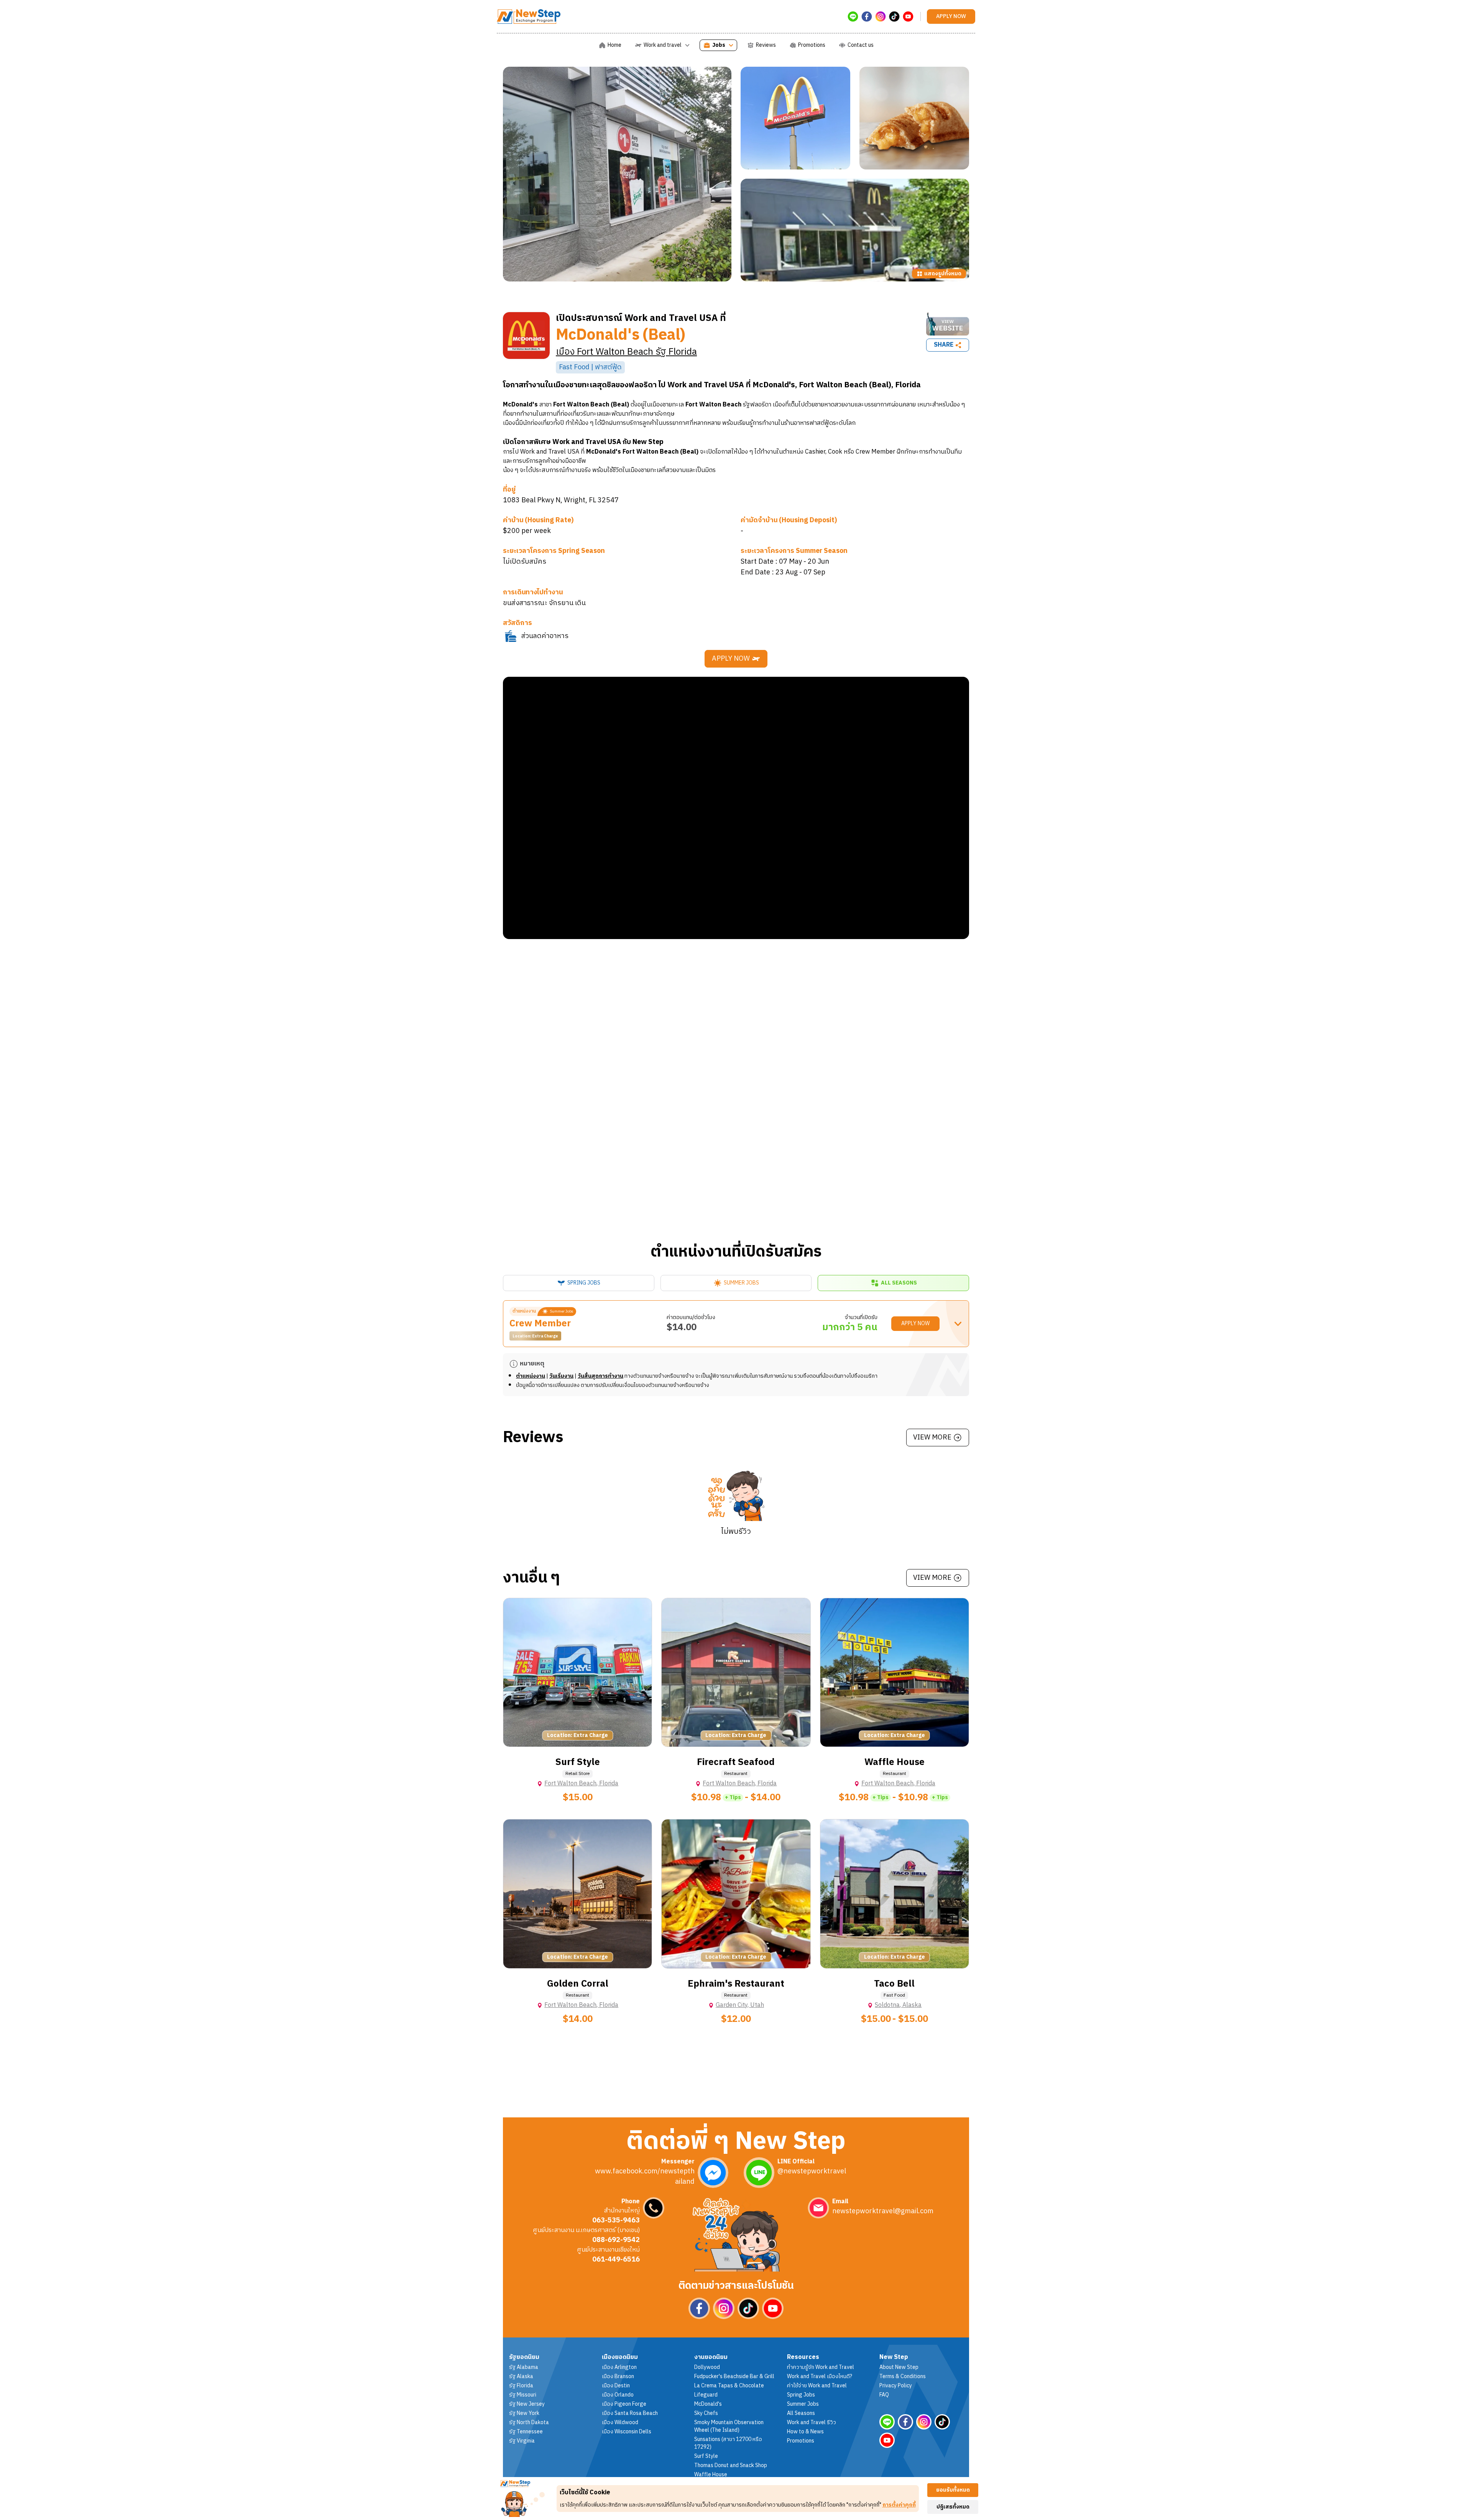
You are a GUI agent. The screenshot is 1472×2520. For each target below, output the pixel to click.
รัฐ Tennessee (526, 2432)
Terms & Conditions (903, 2377)
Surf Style (706, 2456)
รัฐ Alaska (521, 2377)
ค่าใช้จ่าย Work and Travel (817, 2386)
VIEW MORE (932, 1438)
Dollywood (707, 2367)
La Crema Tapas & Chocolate (729, 2386)
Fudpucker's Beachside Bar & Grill (734, 2377)
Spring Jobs (801, 2395)
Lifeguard (706, 2395)
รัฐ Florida (521, 2386)
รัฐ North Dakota (529, 2423)
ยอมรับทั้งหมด (953, 2490)
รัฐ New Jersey (527, 2404)
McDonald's (708, 2404)
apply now (951, 16)
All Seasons (801, 2413)
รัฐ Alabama (524, 2367)
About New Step (899, 2367)
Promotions (801, 2441)
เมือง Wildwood (620, 2423)
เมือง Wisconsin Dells (627, 2432)
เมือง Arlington (619, 2367)
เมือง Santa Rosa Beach (630, 2413)
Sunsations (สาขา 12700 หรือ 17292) (728, 2443)
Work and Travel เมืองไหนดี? (820, 2377)
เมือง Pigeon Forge (624, 2404)
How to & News (805, 2432)
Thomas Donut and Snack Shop (731, 2466)
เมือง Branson (618, 2377)
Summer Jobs (803, 2404)
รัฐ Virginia (522, 2441)
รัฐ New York (524, 2413)
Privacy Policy (896, 2386)
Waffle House (711, 2475)
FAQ (884, 2395)
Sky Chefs (706, 2413)
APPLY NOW (731, 659)
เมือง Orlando (618, 2395)
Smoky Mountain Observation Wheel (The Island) (729, 2426)
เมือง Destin (616, 2386)
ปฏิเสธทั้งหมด (953, 2507)
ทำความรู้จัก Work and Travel (821, 2367)
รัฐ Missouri (523, 2395)
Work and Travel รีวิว (812, 2423)
